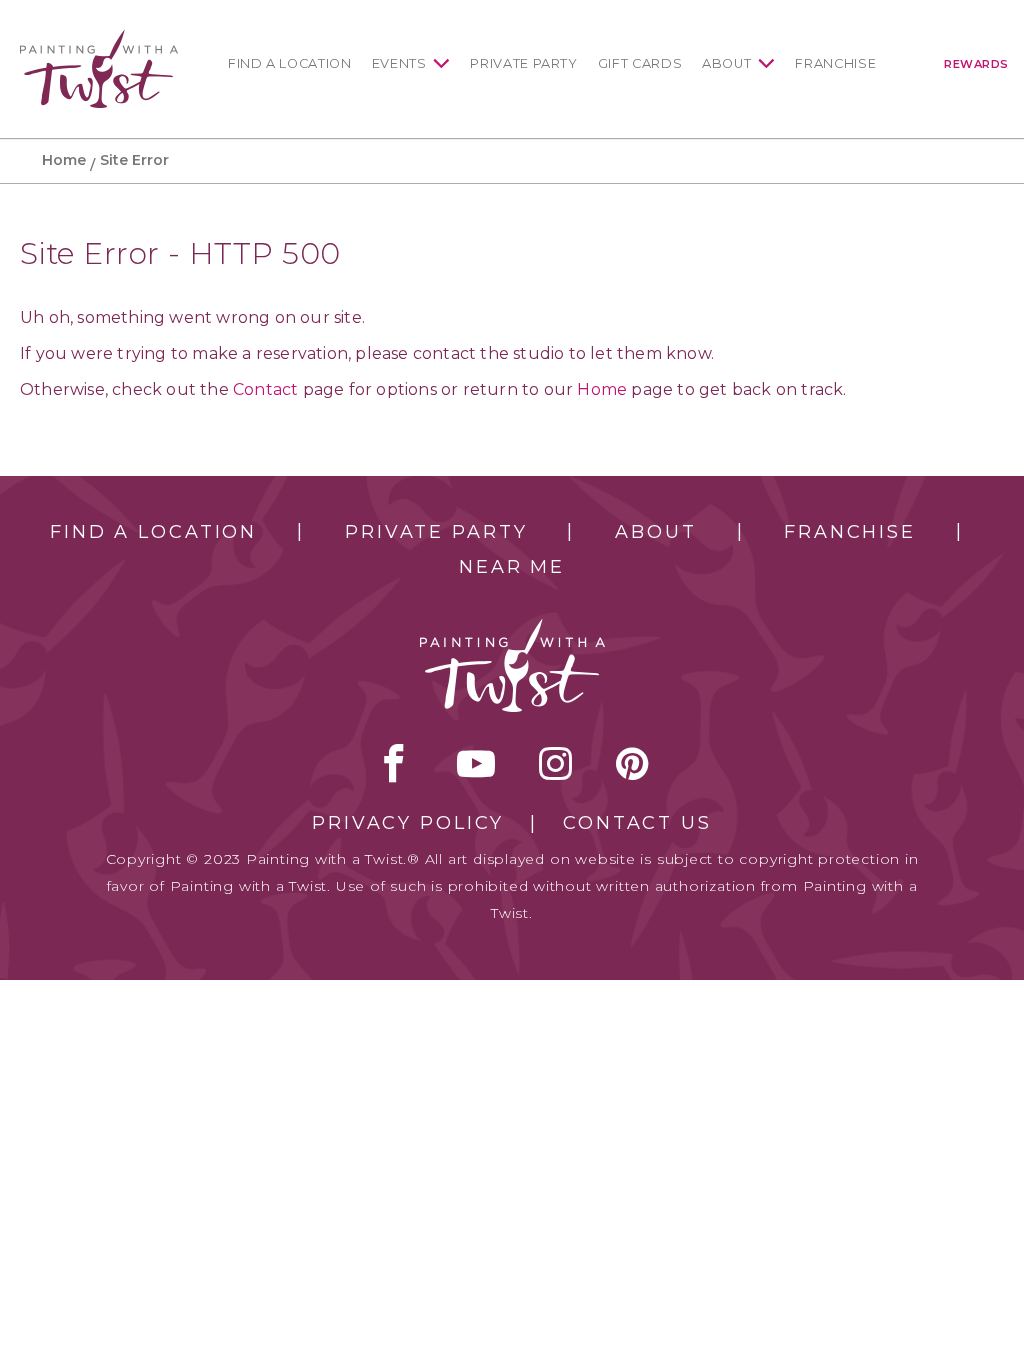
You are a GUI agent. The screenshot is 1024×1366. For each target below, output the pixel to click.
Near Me (512, 567)
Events (399, 63)
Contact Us (637, 823)
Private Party (523, 63)
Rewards (976, 64)
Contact (265, 389)
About (726, 63)
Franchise (835, 63)
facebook (394, 763)
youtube (476, 763)
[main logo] (99, 38)
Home (64, 160)
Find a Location (290, 63)
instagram (555, 763)
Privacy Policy (408, 823)
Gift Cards (640, 63)
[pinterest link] (632, 763)
